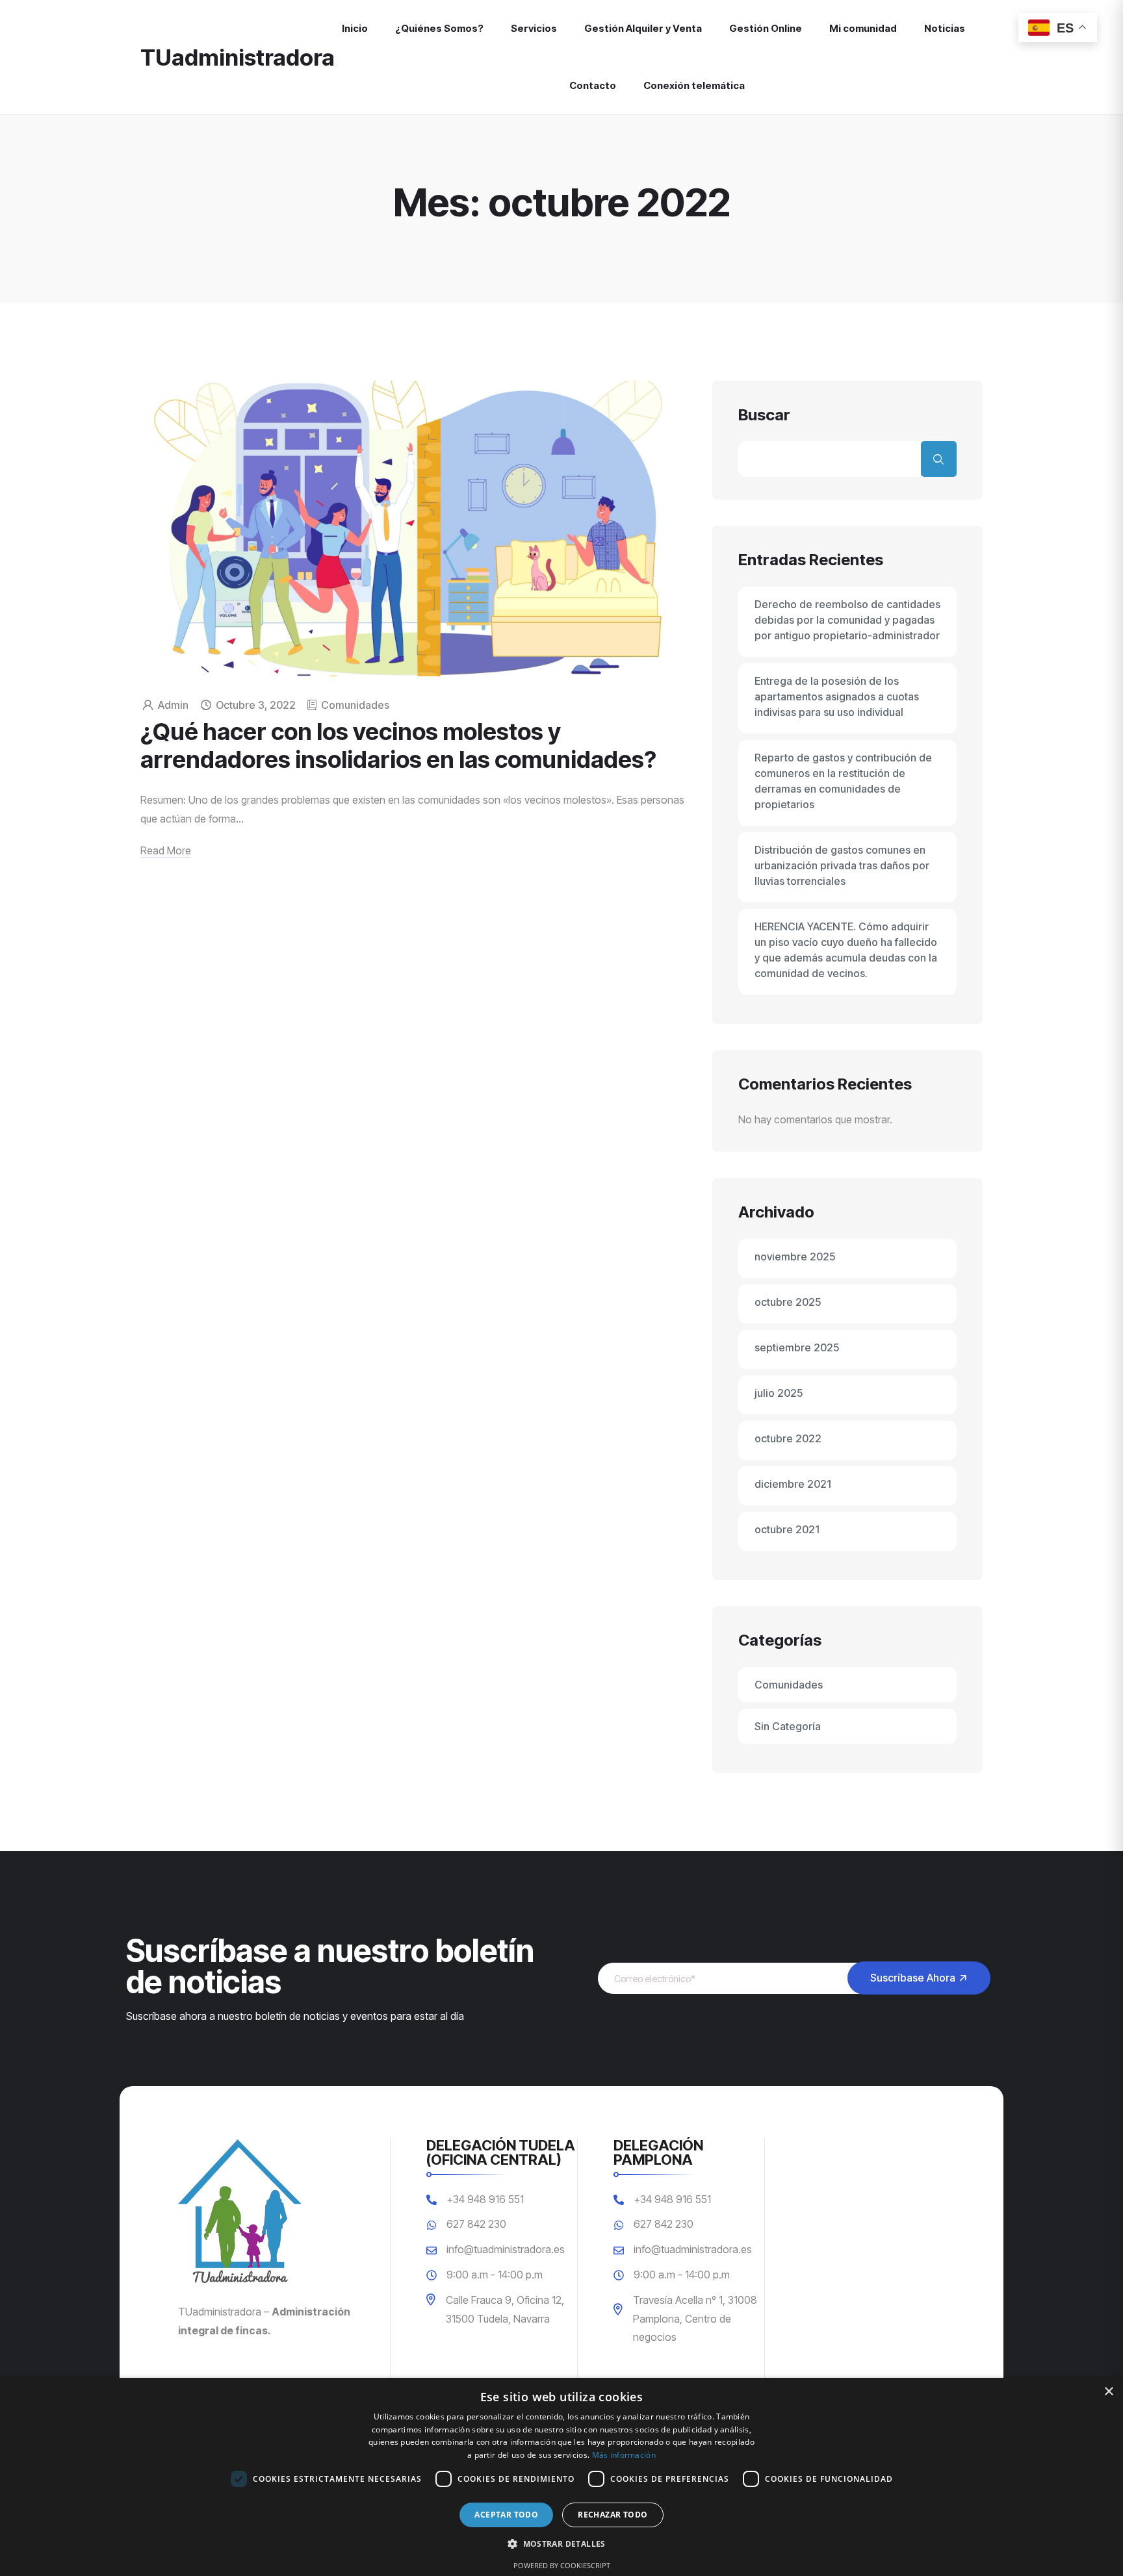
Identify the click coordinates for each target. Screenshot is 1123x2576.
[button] (561, 2544)
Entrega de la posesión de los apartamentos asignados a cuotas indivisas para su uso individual (837, 696)
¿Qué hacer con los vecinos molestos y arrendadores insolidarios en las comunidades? (398, 746)
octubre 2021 (787, 1529)
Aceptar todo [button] (506, 2515)
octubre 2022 (788, 1438)
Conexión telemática (694, 86)
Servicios (534, 29)
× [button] (1108, 2392)
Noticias (945, 29)
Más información (624, 2455)
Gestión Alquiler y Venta (643, 29)
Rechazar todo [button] (613, 2515)
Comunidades (355, 705)
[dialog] (561, 2477)
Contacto (593, 86)
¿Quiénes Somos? (439, 29)
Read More (166, 850)
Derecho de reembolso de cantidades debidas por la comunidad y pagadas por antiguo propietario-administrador (847, 620)
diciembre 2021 (793, 1484)
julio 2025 (779, 1393)
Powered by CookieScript (562, 2565)
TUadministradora (238, 57)
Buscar (764, 415)
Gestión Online (766, 29)
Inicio (355, 29)
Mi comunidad (863, 29)
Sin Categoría (788, 1726)
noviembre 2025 (795, 1256)
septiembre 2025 (797, 1347)
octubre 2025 (788, 1302)
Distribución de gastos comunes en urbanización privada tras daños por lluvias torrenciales (842, 865)
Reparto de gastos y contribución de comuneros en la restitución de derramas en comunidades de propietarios (843, 781)
